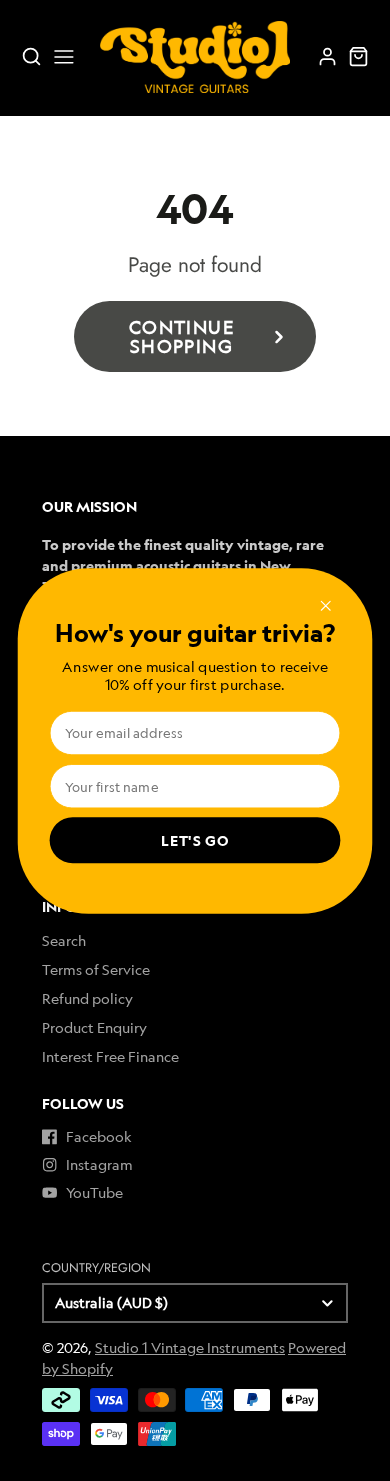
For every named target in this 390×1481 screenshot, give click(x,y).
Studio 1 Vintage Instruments (190, 1347)
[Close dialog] (326, 605)
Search (64, 940)
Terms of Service (96, 969)
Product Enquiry (94, 1027)
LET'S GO (195, 840)
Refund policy (87, 998)
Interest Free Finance (110, 1056)
